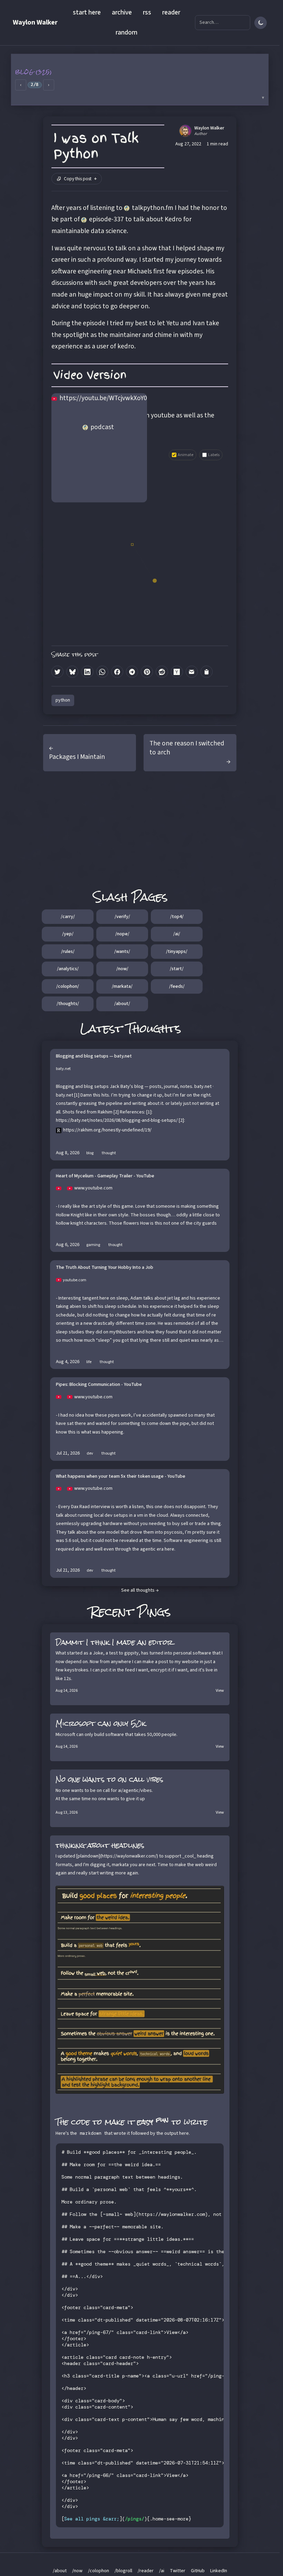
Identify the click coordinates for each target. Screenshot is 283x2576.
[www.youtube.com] (61, 1188)
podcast (102, 427)
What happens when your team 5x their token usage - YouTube (121, 1477)
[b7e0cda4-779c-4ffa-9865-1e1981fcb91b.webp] (140, 1990)
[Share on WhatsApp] (102, 672)
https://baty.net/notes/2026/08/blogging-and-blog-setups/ (117, 1120)
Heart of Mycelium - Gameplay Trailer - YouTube (105, 1176)
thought (109, 1153)
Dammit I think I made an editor (114, 1642)
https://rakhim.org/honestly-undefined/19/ (107, 1130)
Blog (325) (34, 72)
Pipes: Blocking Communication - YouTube (99, 1385)
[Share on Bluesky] (72, 672)
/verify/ (122, 917)
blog (90, 1153)
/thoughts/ (68, 1004)
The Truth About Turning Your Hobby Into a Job (105, 1268)
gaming (93, 1245)
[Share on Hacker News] (177, 672)
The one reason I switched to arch (187, 748)
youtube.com (75, 1280)
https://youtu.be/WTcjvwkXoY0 (103, 398)
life (89, 1362)
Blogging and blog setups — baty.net (94, 1057)
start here (87, 12)
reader (171, 12)
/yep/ (68, 934)
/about (60, 2571)
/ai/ (177, 934)
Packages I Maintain (77, 757)
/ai (162, 2571)
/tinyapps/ (177, 952)
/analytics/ (68, 969)
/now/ (122, 969)
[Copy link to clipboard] (207, 672)
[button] (140, 79)
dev (90, 1453)
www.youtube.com (93, 1188)
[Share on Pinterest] (147, 672)
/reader (146, 2571)
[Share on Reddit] (162, 672)
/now (77, 2571)
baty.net (63, 1069)
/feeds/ (177, 986)
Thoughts (154, 1029)
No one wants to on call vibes (109, 1779)
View (220, 1691)
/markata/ (122, 986)
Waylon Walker (35, 22)
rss (147, 12)
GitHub (198, 2571)
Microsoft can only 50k (101, 1723)
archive (122, 12)
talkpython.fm (153, 208)
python (63, 700)
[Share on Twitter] (57, 672)
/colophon (99, 2571)
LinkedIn (219, 2571)
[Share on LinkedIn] (87, 672)
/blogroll (123, 2571)
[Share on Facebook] (117, 672)
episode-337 (106, 219)
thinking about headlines (100, 1845)
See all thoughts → (140, 1590)
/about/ (122, 1004)
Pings (154, 1612)
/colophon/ (68, 986)
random (126, 32)
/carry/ (68, 917)
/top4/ (177, 917)
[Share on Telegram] (132, 672)
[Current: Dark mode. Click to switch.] (261, 23)
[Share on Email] (192, 672)
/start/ (177, 969)
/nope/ (122, 934)
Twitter (178, 2571)
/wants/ (122, 952)
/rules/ (68, 952)
